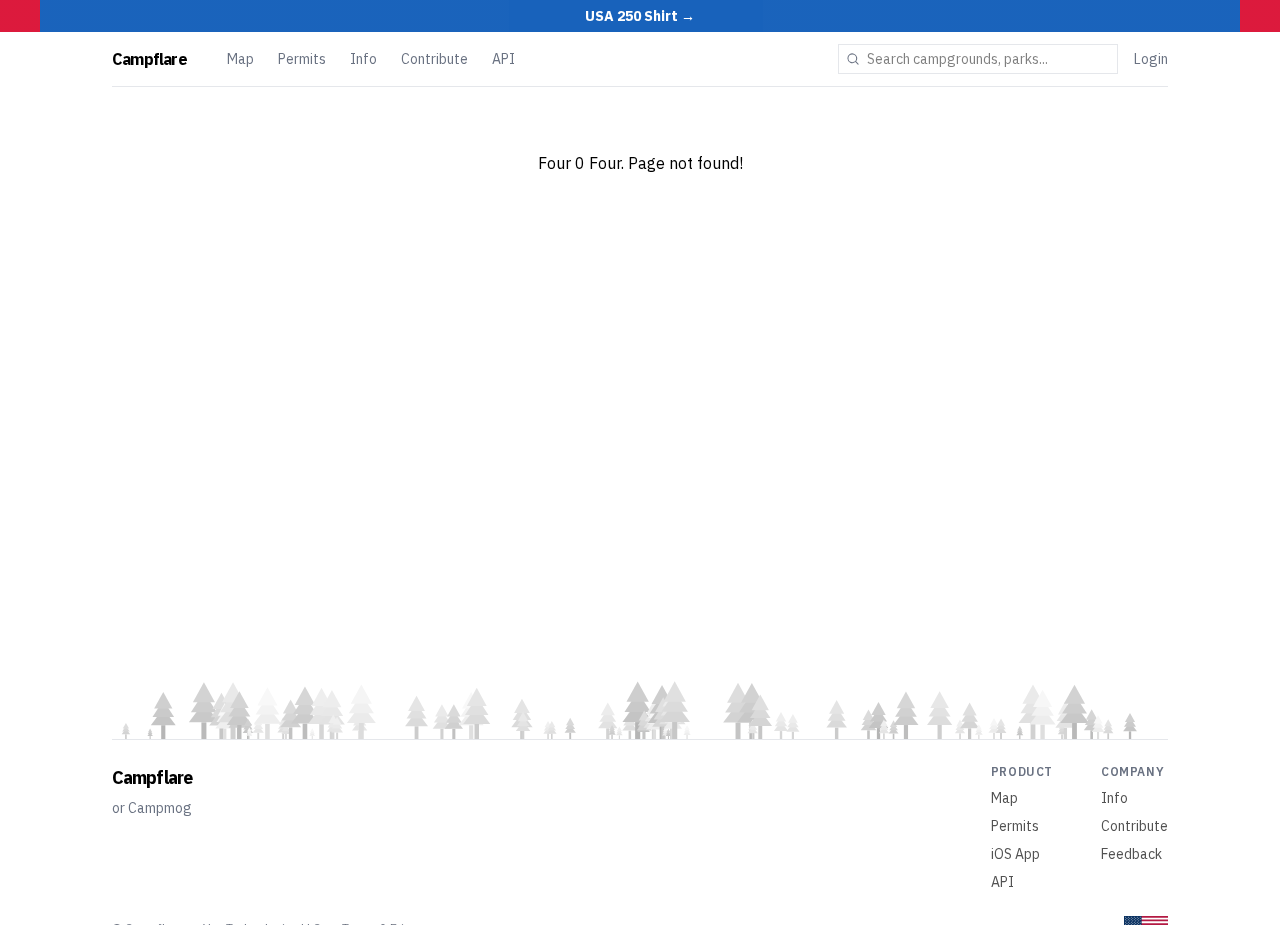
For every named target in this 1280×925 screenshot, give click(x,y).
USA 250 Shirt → (640, 16)
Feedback (1131, 854)
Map (240, 59)
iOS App (1015, 854)
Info (363, 59)
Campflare (149, 59)
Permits (302, 59)
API (503, 59)
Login (1151, 59)
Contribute (434, 59)
